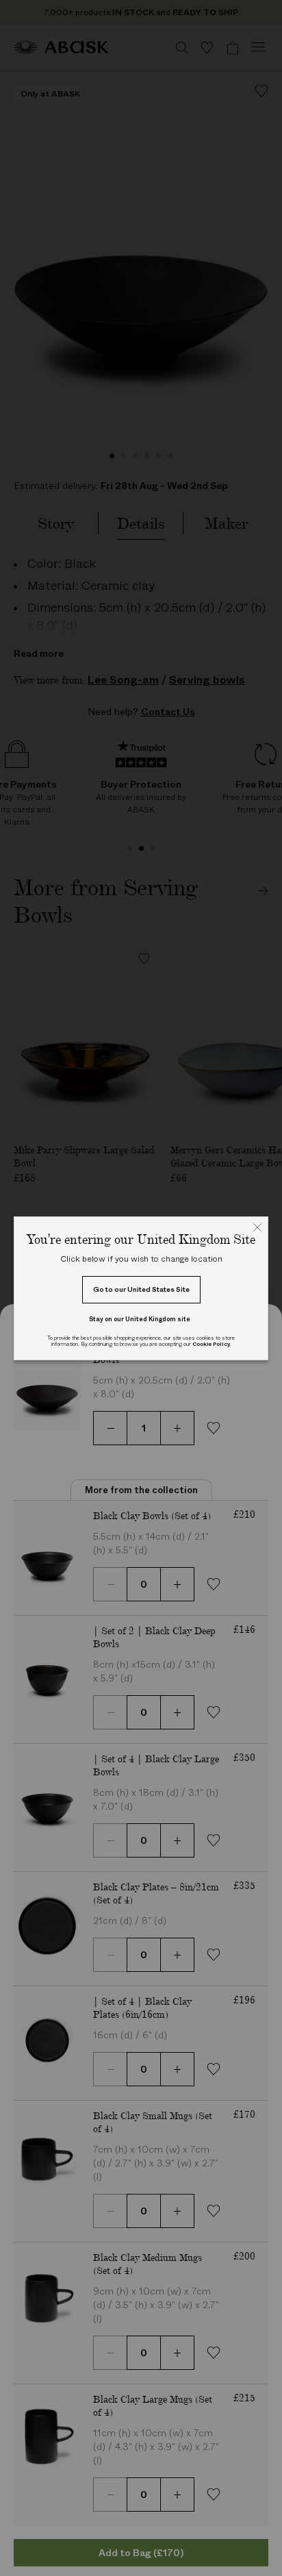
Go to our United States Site (141, 1289)
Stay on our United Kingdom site (140, 1319)
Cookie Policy (211, 1344)
